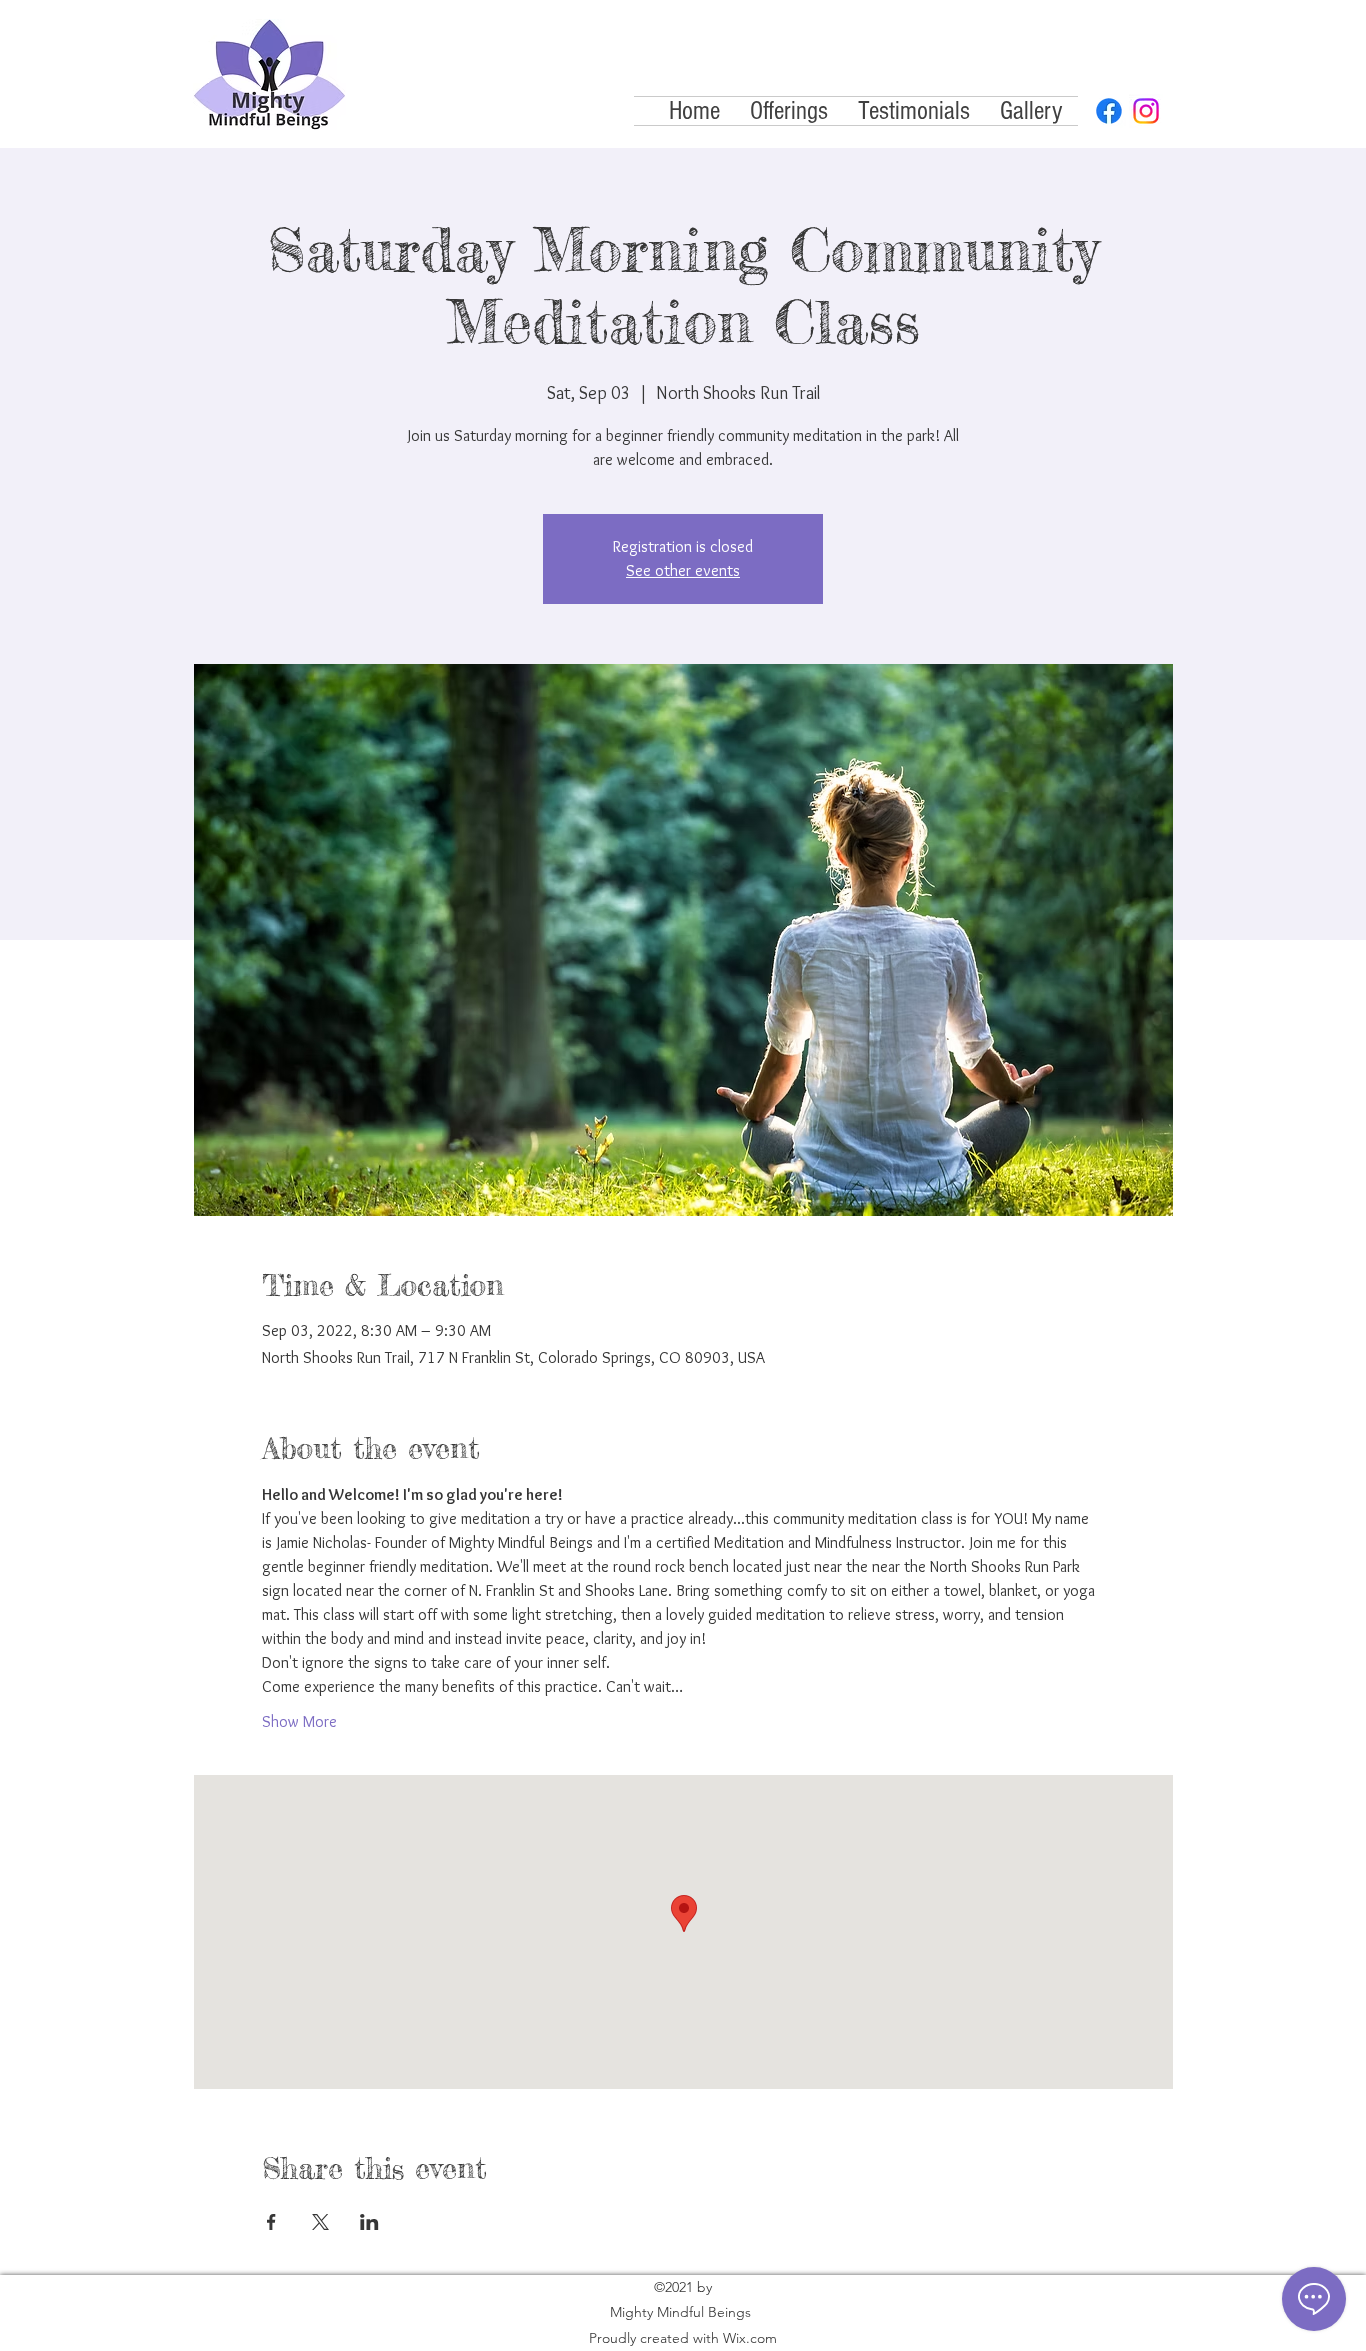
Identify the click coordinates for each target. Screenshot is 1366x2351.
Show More (299, 1721)
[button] (789, 111)
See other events (683, 570)
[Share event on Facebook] (271, 2222)
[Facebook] (1109, 111)
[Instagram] (1146, 111)
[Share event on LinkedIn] (369, 2222)
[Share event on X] (320, 2222)
